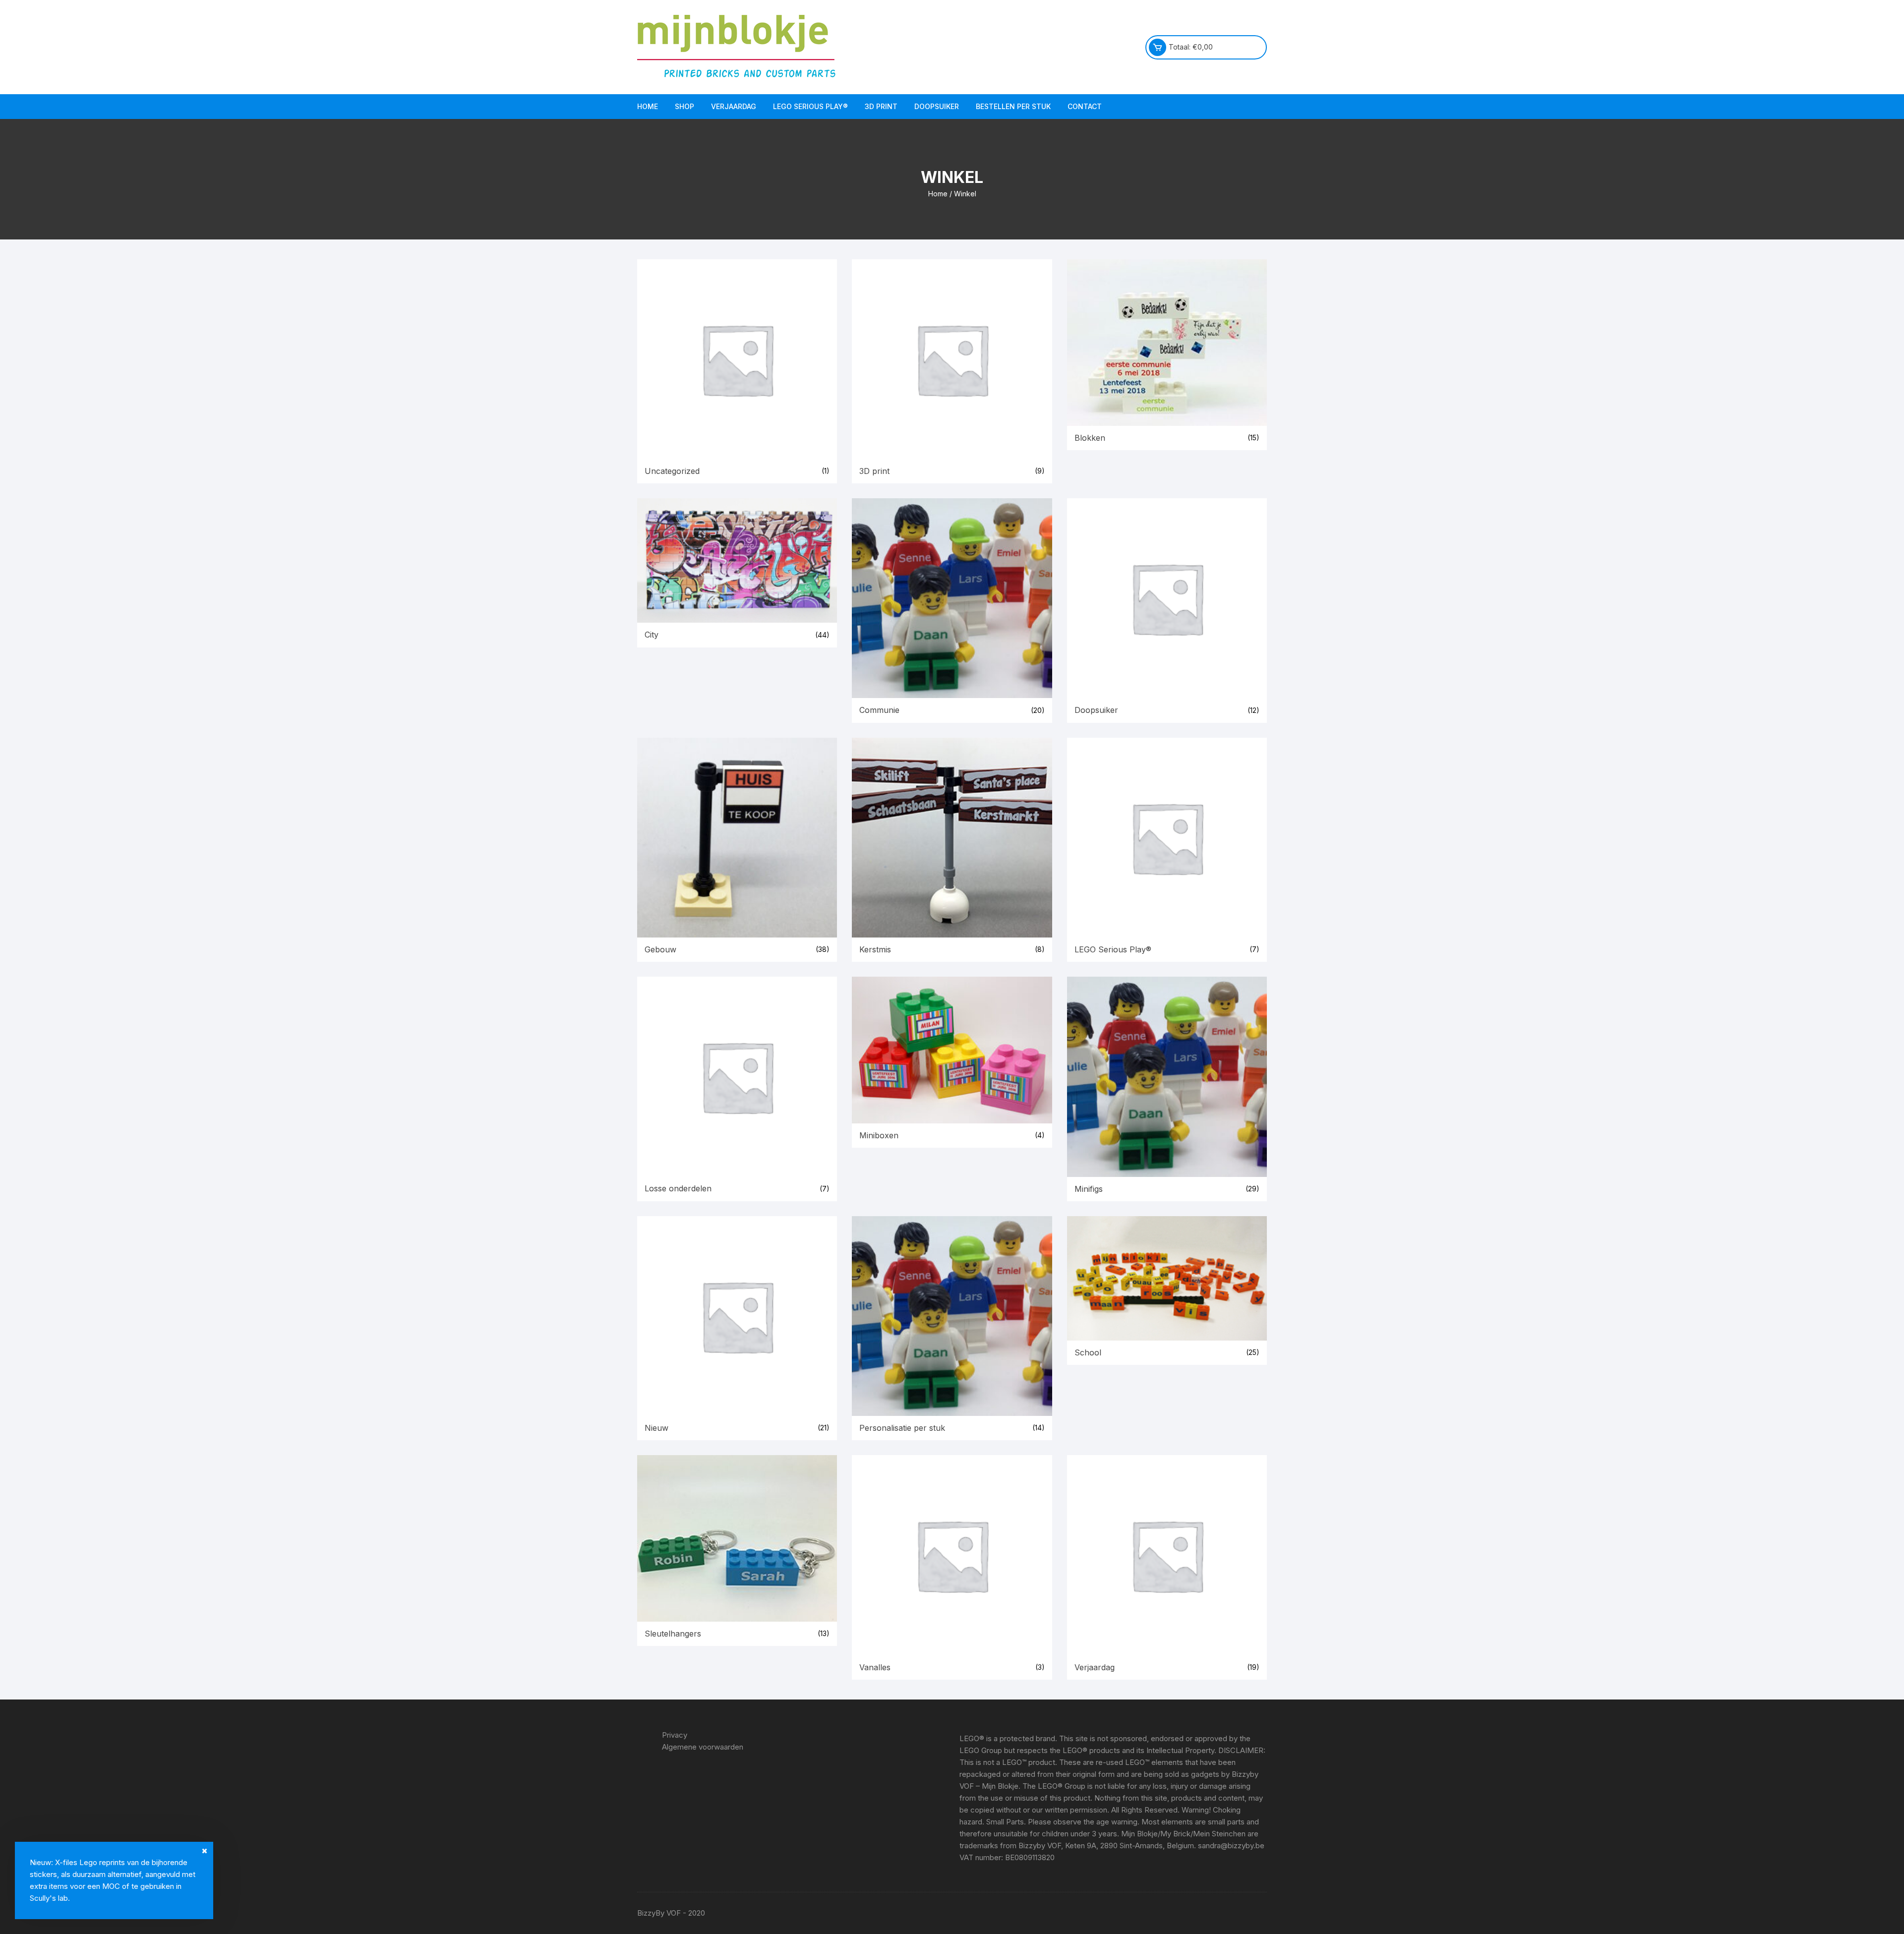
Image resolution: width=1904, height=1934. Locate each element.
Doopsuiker (937, 106)
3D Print (881, 106)
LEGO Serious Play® (810, 106)
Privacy (675, 1735)
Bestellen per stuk (1013, 106)
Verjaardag (734, 106)
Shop (684, 106)
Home (648, 106)
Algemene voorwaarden (703, 1747)
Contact (1085, 106)
